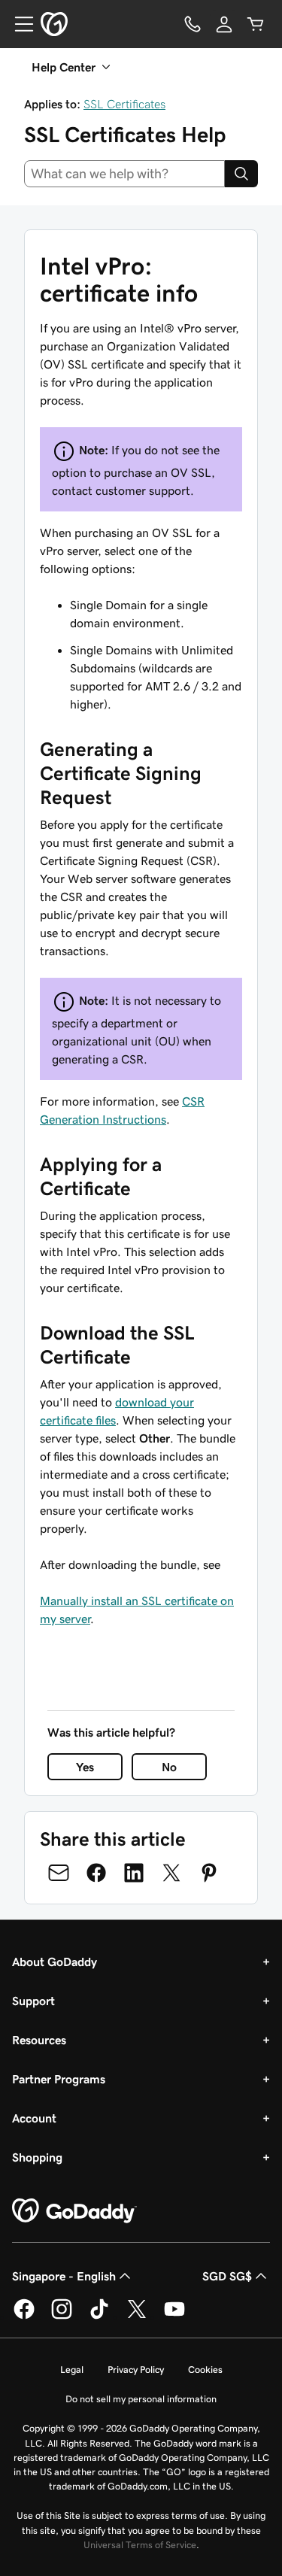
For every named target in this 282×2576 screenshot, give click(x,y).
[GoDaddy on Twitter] (137, 2317)
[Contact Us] (193, 24)
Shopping (37, 2157)
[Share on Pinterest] (209, 1873)
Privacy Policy (136, 2370)
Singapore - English (64, 2276)
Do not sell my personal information (141, 2399)
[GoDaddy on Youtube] (174, 2317)
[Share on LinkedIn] (134, 1873)
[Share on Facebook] (96, 1873)
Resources (39, 2040)
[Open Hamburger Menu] (18, 24)
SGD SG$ (227, 2276)
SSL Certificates (124, 104)
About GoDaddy (55, 1962)
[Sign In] (224, 24)
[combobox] (124, 174)
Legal (72, 2370)
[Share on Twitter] (171, 1873)
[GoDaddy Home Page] (74, 2211)
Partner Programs (59, 2079)
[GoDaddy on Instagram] (62, 2317)
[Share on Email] (59, 1873)
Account (34, 2118)
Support (33, 2001)
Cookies (205, 2370)
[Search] (241, 174)
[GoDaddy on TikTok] (99, 2317)
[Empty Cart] (256, 24)
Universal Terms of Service (140, 2545)
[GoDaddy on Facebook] (24, 2317)
